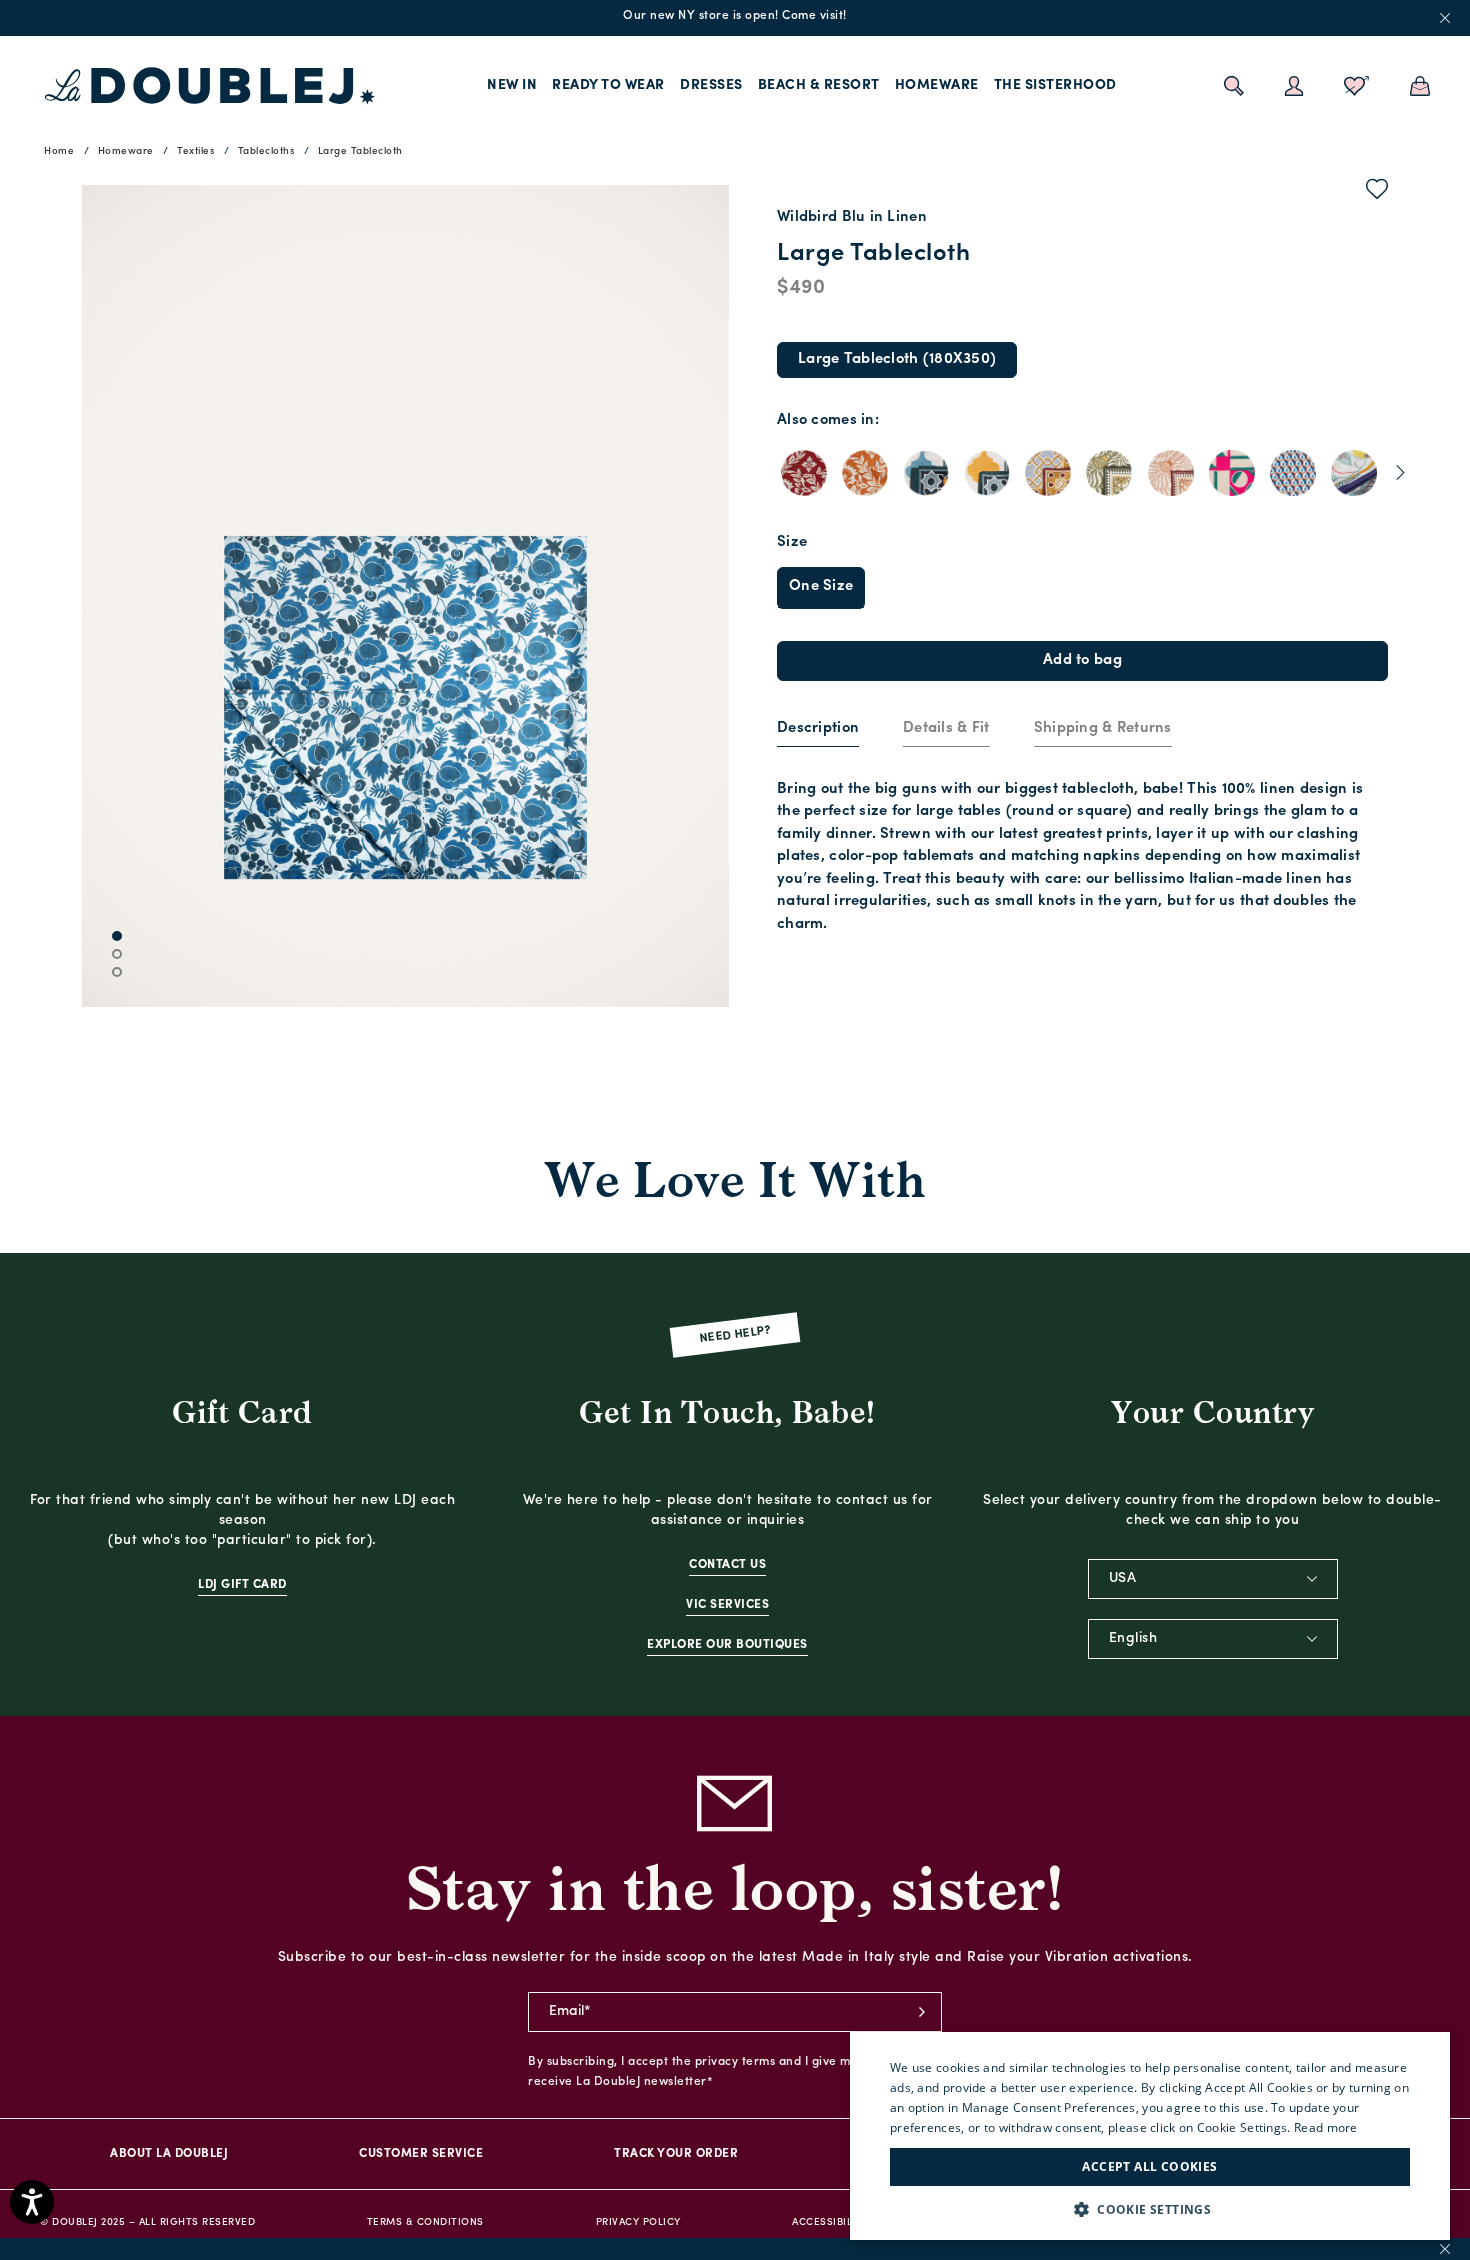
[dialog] (1150, 2136)
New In (512, 85)
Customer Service (421, 2154)
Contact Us (727, 1565)
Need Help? (735, 1334)
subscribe (922, 2012)
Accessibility (830, 2222)
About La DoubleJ (169, 2154)
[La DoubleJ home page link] (210, 86)
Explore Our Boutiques (727, 1645)
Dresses (711, 85)
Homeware (937, 85)
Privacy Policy (638, 2222)
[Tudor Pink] (1171, 473)
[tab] (818, 730)
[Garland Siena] (865, 473)
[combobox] (1213, 1579)
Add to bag (1082, 660)
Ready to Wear (608, 85)
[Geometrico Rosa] (1232, 473)
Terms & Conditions (425, 2222)
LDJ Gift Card (242, 1585)
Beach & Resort (819, 85)
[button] (1150, 2209)
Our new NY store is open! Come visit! (735, 16)
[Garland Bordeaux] (804, 473)
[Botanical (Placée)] (1354, 473)
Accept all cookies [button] (1149, 2166)
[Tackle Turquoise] (1048, 473)
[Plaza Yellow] (987, 473)
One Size (821, 586)
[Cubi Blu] (1293, 473)
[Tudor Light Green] (1109, 473)
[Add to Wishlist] (1377, 193)
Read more (1326, 2127)
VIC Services (727, 1605)
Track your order (676, 2154)
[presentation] (818, 729)
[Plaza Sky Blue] (926, 473)
